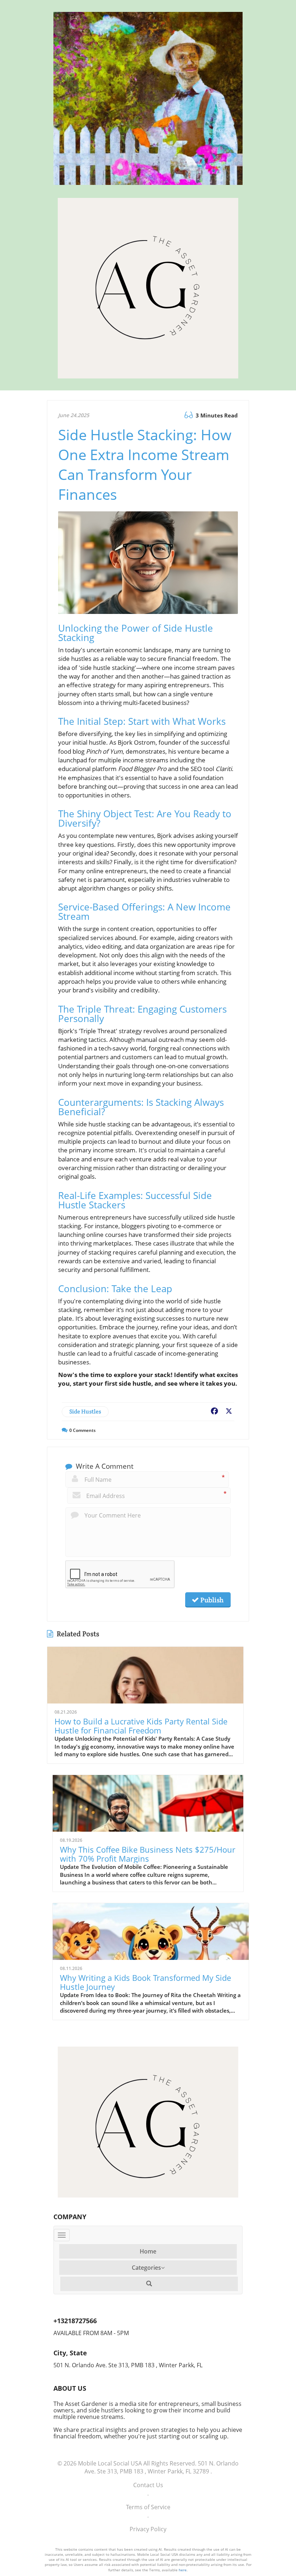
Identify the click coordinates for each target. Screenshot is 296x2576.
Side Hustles (85, 1412)
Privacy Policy (148, 2529)
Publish (211, 1600)
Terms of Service (148, 2507)
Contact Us (148, 2485)
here (183, 2570)
